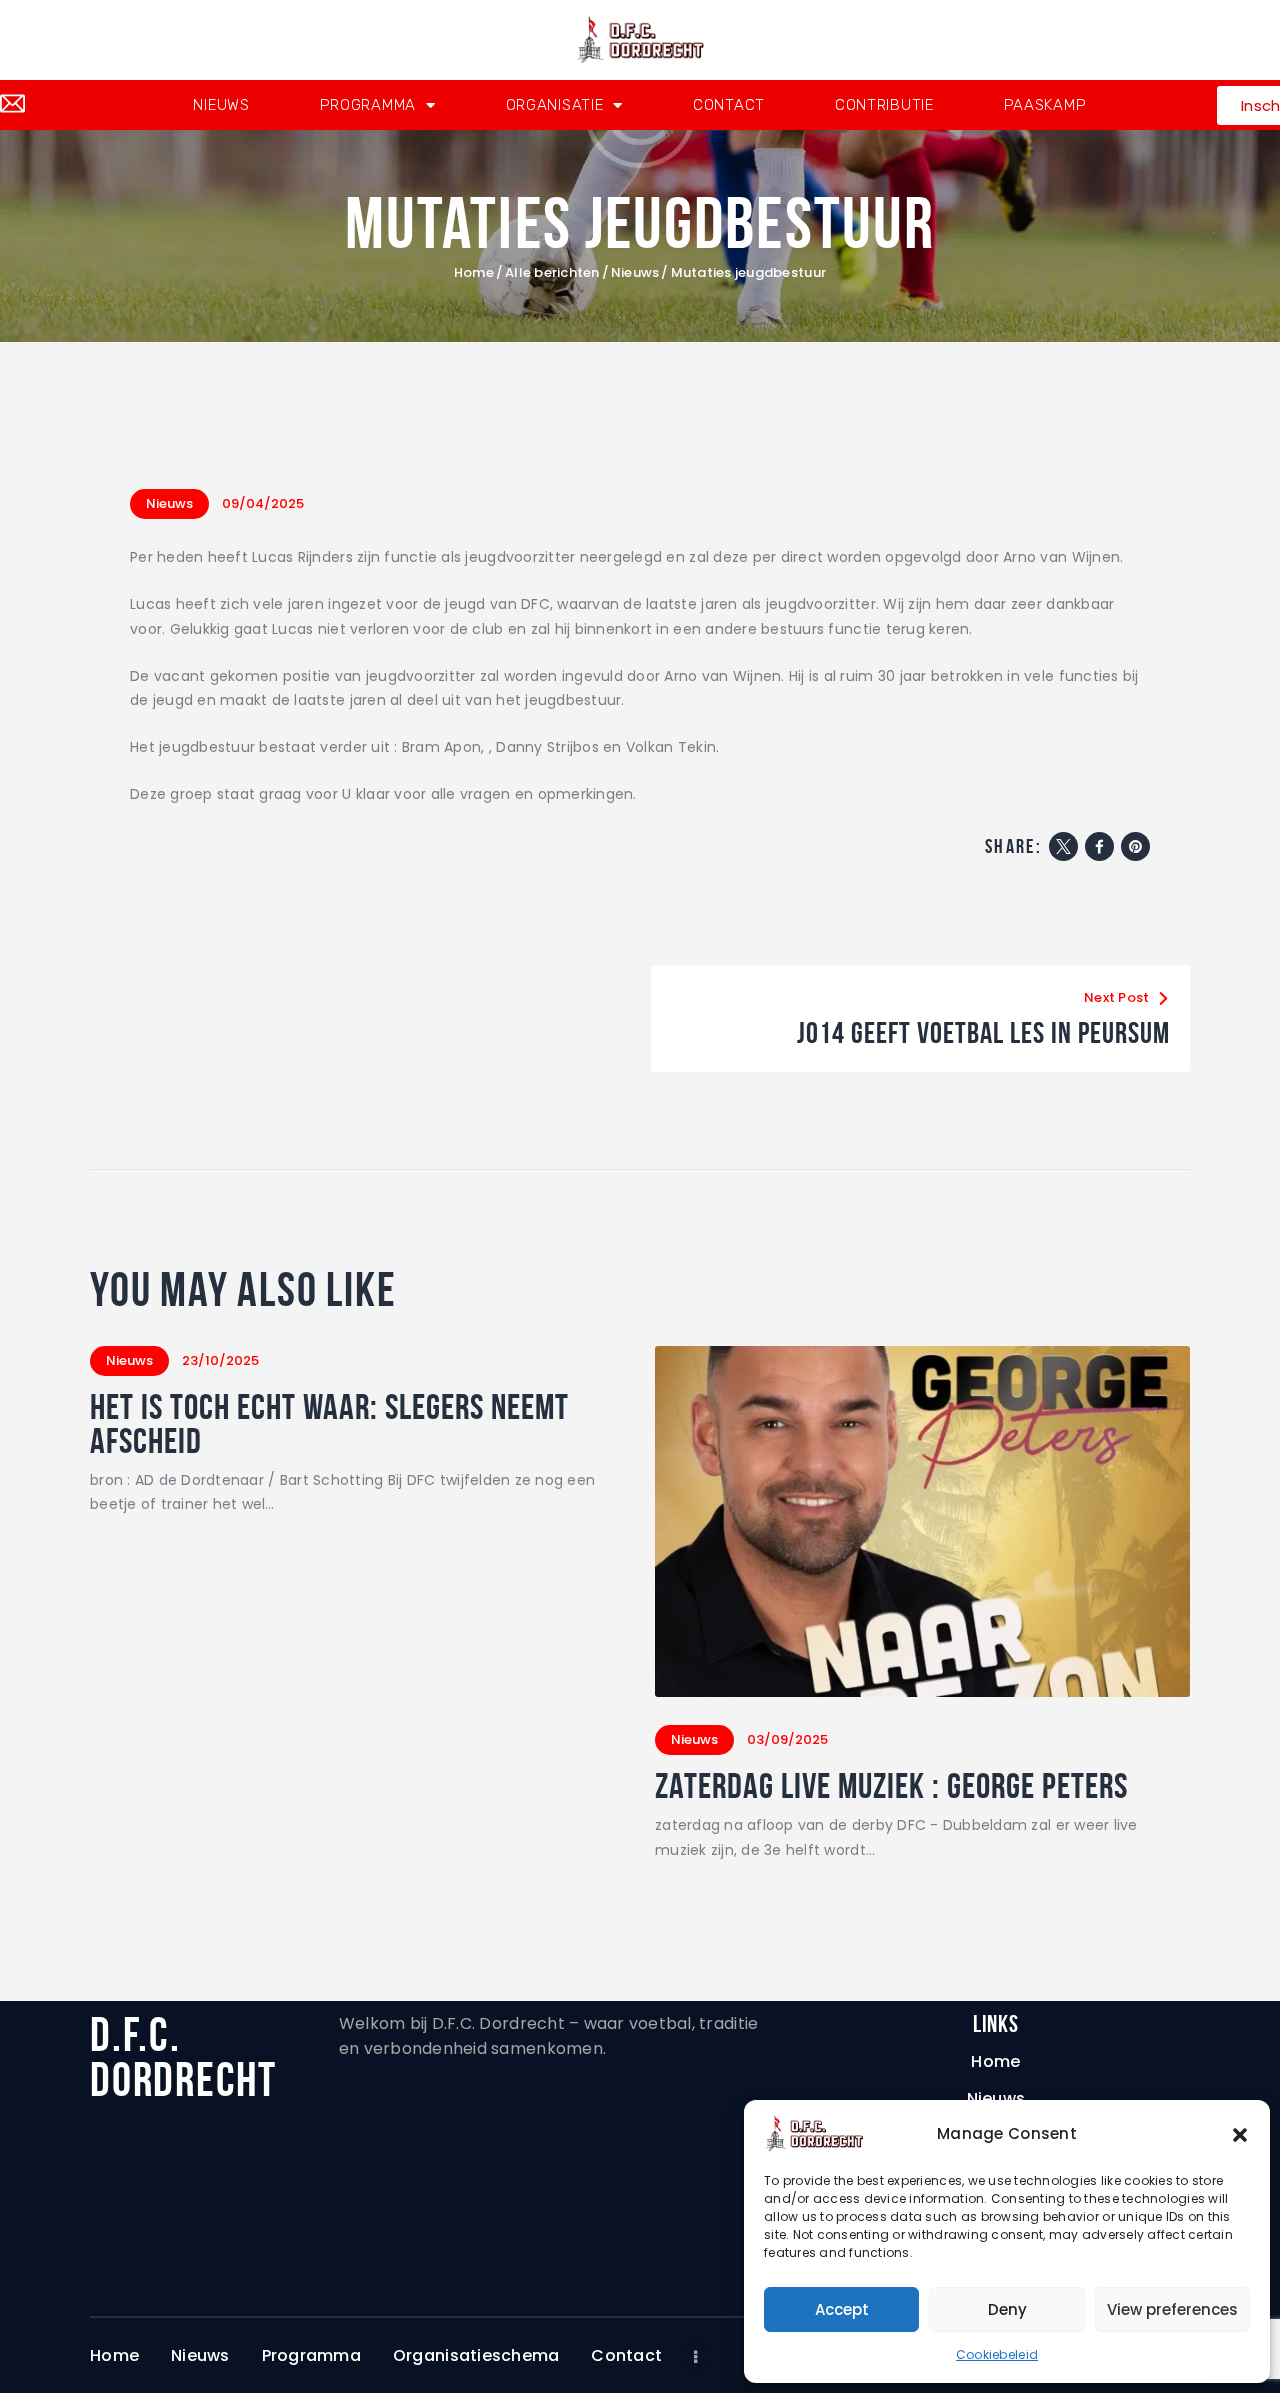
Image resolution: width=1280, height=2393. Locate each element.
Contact (729, 105)
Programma (368, 105)
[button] (1240, 2134)
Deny (1007, 2309)
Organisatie (555, 105)
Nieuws (221, 105)
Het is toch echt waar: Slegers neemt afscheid (329, 1424)
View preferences (1172, 2309)
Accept (842, 2309)
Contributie (884, 105)
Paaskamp (1045, 105)
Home (474, 273)
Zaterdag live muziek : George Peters (891, 1786)
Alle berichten (552, 272)
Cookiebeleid (997, 2354)
